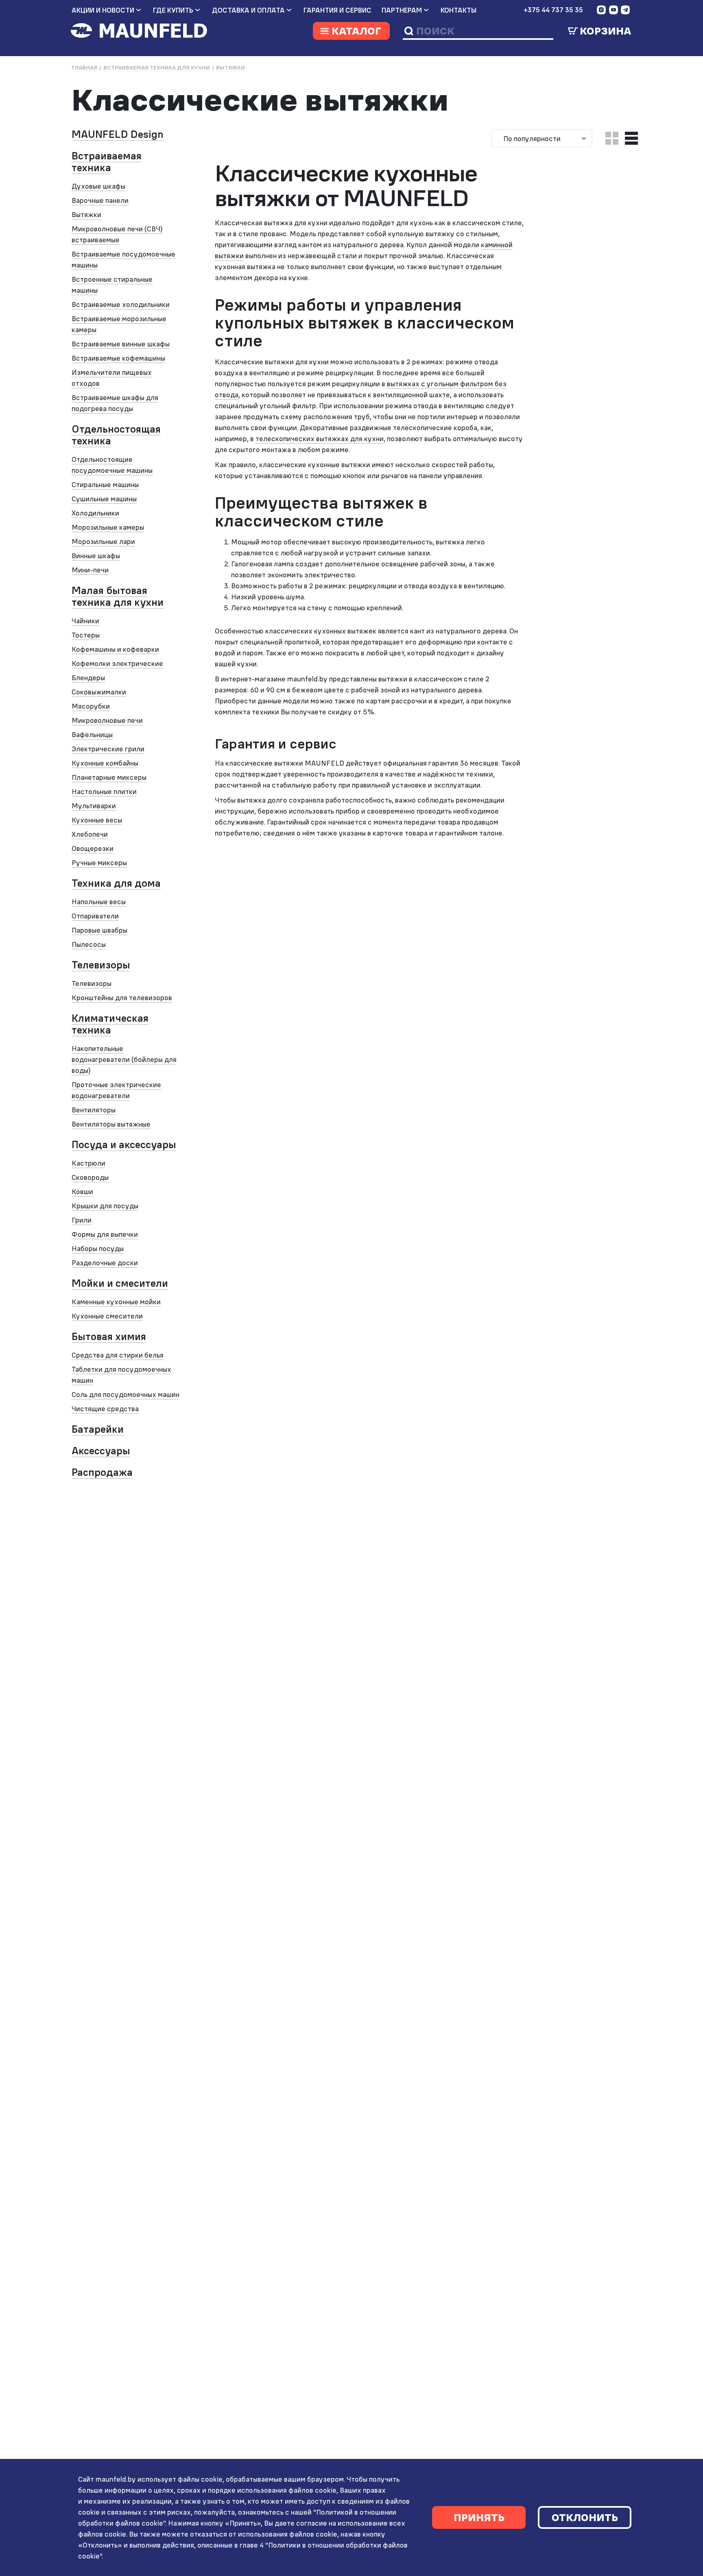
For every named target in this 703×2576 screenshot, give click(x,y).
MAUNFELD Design (118, 134)
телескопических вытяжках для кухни (320, 438)
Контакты (458, 10)
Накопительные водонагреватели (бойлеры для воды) (124, 1059)
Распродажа (102, 1472)
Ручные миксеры (99, 863)
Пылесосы (89, 944)
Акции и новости (103, 10)
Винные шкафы (96, 556)
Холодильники (95, 513)
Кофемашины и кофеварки (115, 649)
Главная (84, 68)
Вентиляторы (94, 1110)
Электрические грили (108, 749)
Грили (82, 1220)
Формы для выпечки (105, 1234)
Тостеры (86, 635)
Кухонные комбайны (105, 763)
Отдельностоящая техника (116, 435)
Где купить (173, 10)
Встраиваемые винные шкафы (121, 344)
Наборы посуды (98, 1248)
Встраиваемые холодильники (121, 304)
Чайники (85, 621)
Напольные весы (99, 902)
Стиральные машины (105, 484)
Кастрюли (88, 1163)
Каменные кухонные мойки (116, 1302)
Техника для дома (116, 883)
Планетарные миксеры (109, 777)
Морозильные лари (103, 541)
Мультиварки (94, 806)
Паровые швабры (99, 930)
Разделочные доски (105, 1263)
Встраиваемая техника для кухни (157, 68)
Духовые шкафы (98, 186)
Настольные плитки (104, 791)
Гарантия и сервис (337, 10)
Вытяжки (230, 68)
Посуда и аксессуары (124, 1144)
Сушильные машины (104, 499)
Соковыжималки (99, 692)
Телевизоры (101, 965)
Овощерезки (93, 848)
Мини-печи (90, 570)
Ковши (82, 1191)
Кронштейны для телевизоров (122, 998)
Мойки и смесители (120, 1283)
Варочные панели (100, 200)
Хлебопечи (90, 834)
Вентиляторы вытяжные (111, 1124)
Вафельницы (92, 734)
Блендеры (88, 678)
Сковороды (90, 1177)
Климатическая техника (110, 1024)
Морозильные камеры (108, 527)
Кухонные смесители (107, 1316)
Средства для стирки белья (118, 1355)
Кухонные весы (97, 820)
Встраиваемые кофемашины (118, 358)
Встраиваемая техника (107, 162)
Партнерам (402, 10)
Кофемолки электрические (117, 663)
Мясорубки (91, 706)
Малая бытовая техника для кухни (118, 596)
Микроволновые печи (107, 720)
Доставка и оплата (248, 10)
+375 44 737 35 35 (553, 10)
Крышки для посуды (105, 1206)
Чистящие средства (105, 1409)
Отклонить (585, 2517)
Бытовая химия (109, 1336)
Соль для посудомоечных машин (126, 1394)
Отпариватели (95, 916)
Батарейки (98, 1429)
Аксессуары (101, 1451)
